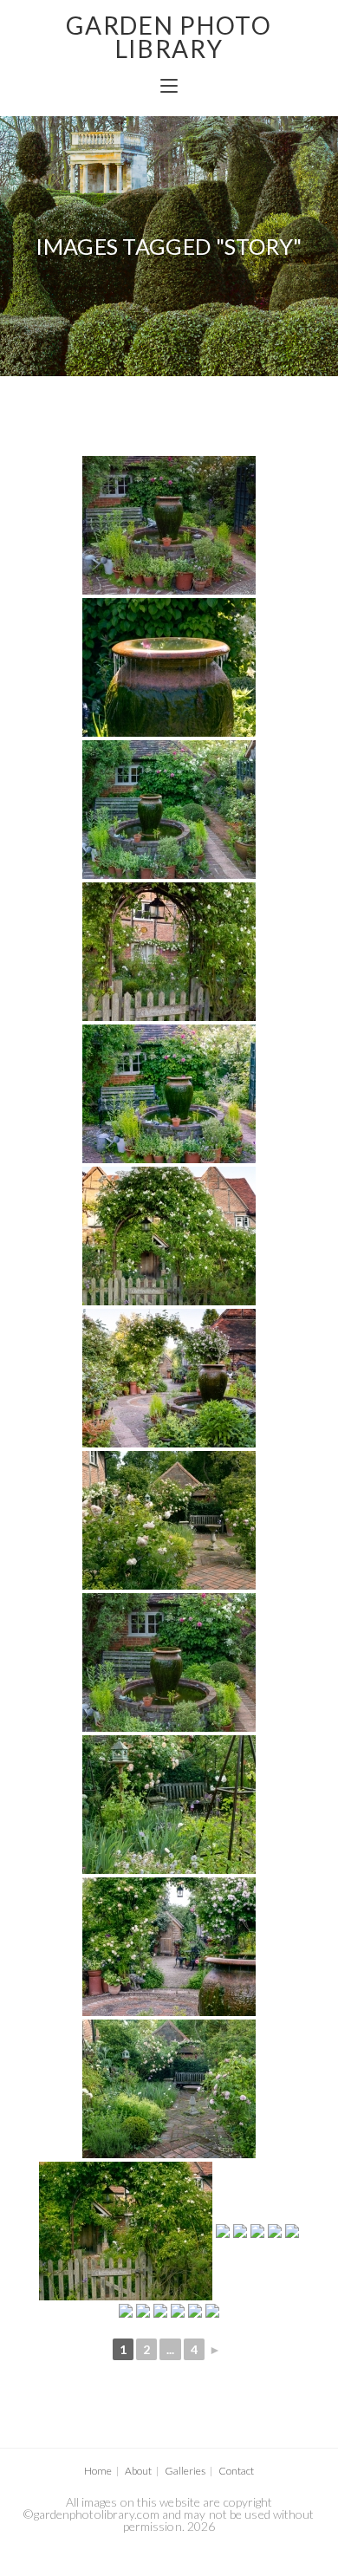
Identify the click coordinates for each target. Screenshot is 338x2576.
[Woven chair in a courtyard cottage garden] (212, 2311)
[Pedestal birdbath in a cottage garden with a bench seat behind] (257, 2231)
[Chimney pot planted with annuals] (178, 2311)
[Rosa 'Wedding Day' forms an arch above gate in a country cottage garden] (169, 952)
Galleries (185, 2471)
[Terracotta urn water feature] (169, 667)
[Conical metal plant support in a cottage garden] (169, 1805)
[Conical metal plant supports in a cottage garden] (223, 2231)
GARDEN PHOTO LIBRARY (169, 37)
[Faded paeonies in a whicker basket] (143, 2311)
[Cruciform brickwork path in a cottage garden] (240, 2231)
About (138, 2471)
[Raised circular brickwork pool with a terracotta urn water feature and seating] (169, 525)
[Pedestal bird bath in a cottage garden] (169, 2089)
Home (98, 2471)
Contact (236, 2471)
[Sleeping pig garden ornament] (292, 2231)
